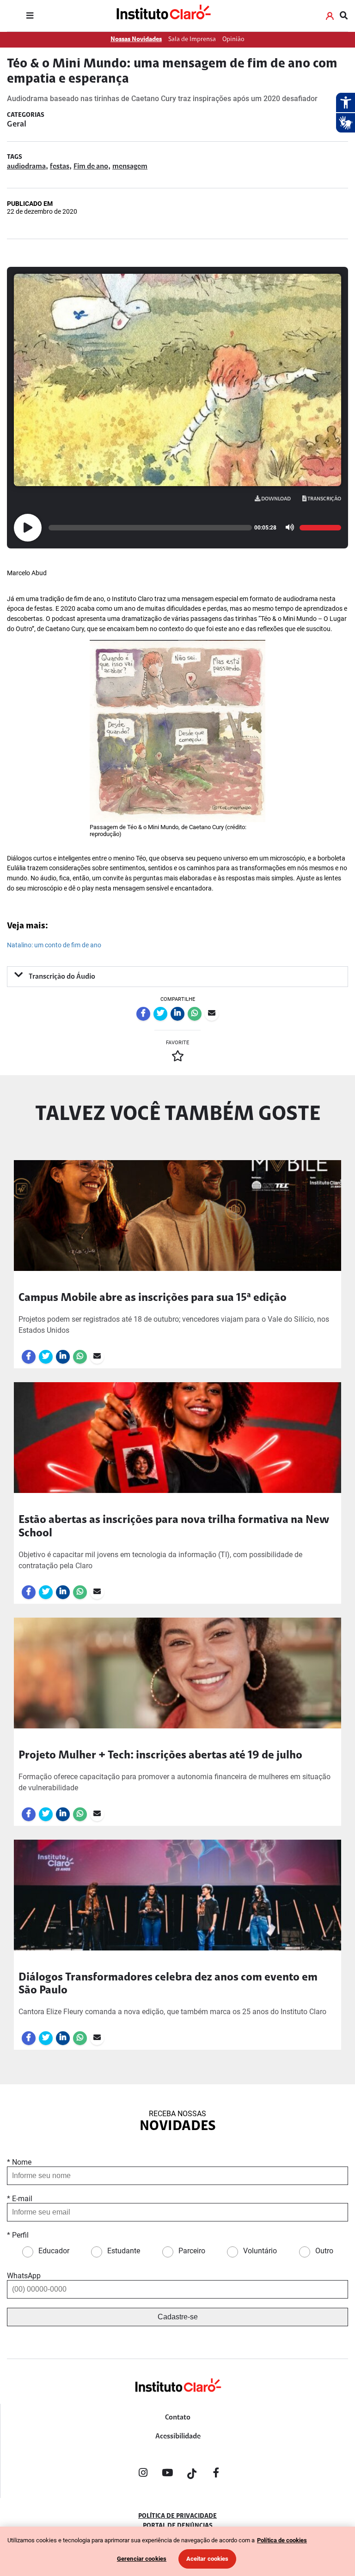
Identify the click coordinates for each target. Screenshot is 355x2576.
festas (60, 167)
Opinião (233, 39)
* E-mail (20, 2199)
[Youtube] (167, 2474)
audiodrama (26, 167)
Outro (324, 2251)
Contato (178, 2418)
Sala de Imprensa (192, 39)
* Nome (19, 2162)
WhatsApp (24, 2276)
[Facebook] (216, 2474)
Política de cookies (282, 2540)
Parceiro (192, 2251)
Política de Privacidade (177, 2516)
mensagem (130, 167)
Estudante (124, 2251)
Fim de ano (91, 167)
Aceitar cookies (208, 2559)
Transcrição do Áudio (61, 977)
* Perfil (18, 2235)
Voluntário (260, 2251)
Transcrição (324, 499)
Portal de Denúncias (178, 2526)
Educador (54, 2251)
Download (275, 499)
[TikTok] (192, 2474)
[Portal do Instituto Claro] (163, 16)
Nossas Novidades (136, 39)
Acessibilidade (178, 2437)
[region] (177, 2551)
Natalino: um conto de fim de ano (54, 945)
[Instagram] (143, 2474)
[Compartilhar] (143, 1014)
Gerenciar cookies (142, 2559)
